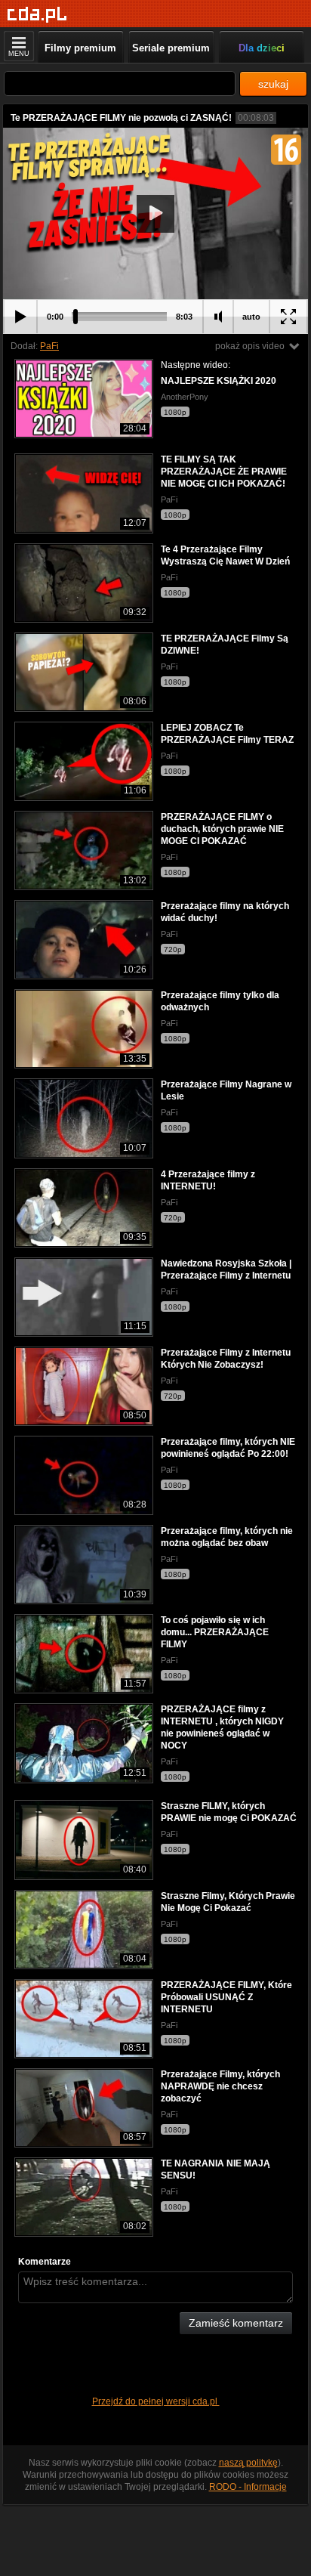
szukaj (273, 84)
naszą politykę (248, 2463)
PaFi (49, 346)
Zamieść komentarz (236, 2323)
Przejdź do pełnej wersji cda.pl (156, 2401)
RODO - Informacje (248, 2487)
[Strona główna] (37, 15)
